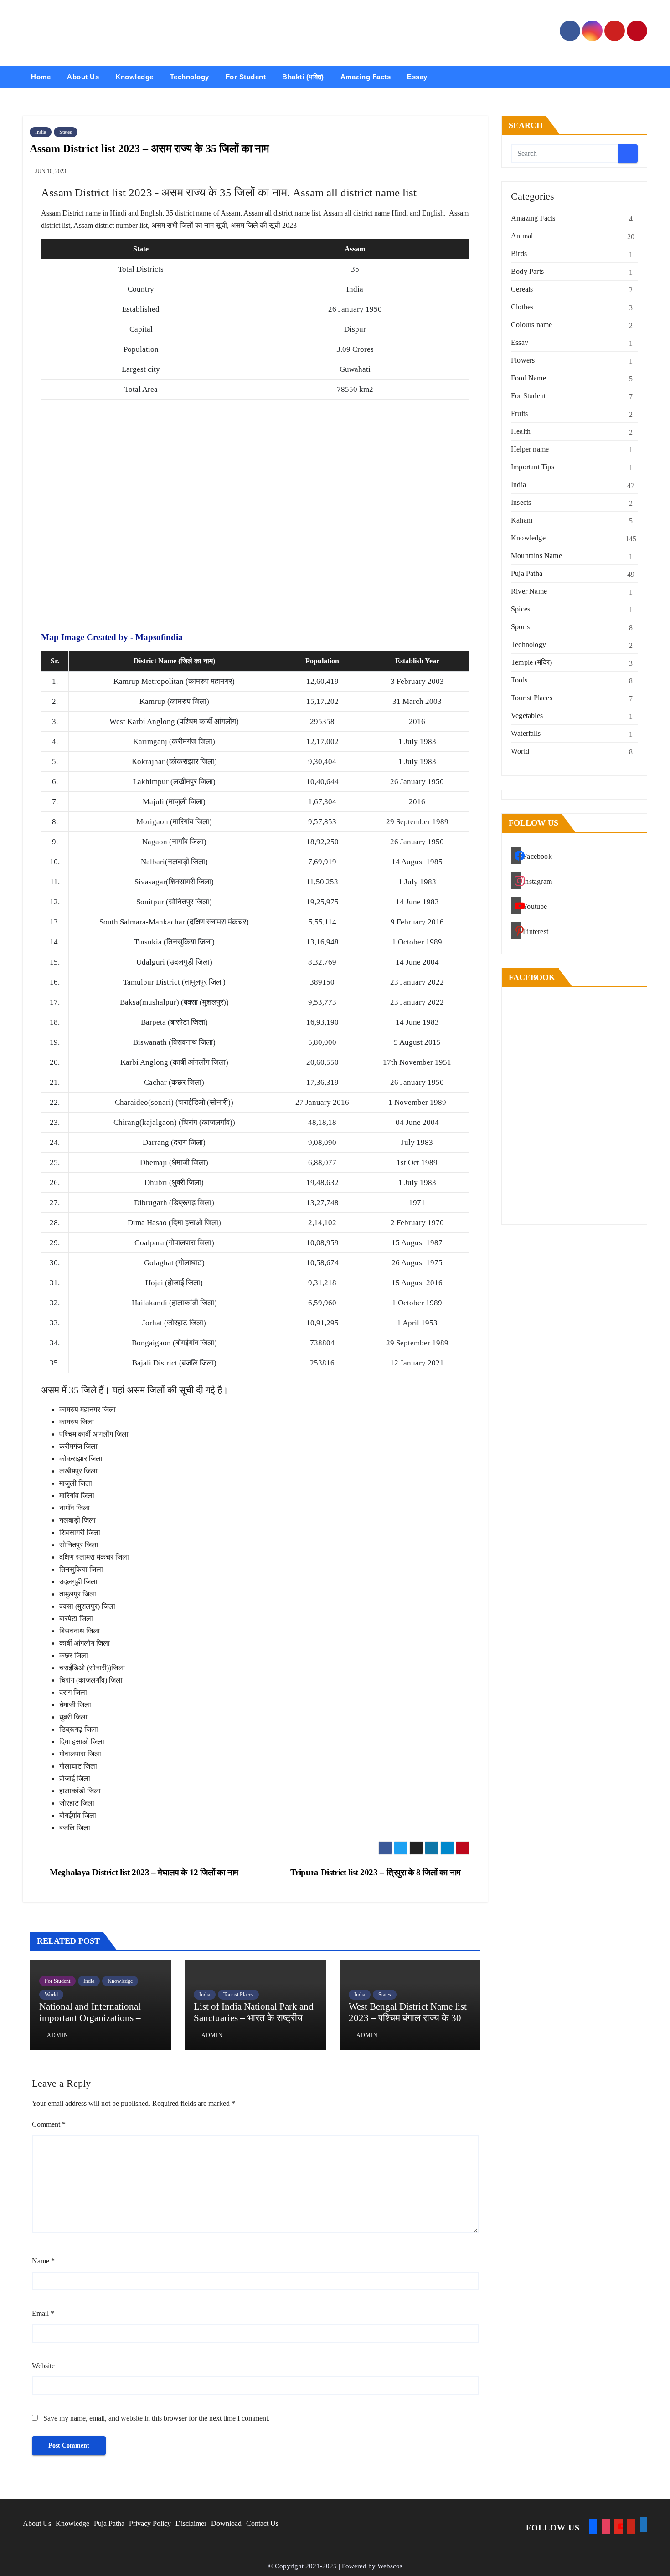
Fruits (519, 413)
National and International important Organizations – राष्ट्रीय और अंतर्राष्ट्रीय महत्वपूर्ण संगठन (95, 2024)
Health (521, 431)
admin (57, 2035)
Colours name (531, 325)
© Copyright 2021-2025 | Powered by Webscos (335, 2566)
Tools (519, 680)
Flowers (523, 360)
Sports (520, 627)
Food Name (528, 378)
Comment (49, 2124)
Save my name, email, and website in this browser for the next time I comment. (157, 2418)
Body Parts (527, 271)
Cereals (522, 289)
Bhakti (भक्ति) (303, 77)
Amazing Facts (366, 77)
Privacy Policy (150, 2523)
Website (43, 2366)
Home (41, 77)
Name (43, 2261)
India (41, 132)
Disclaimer (191, 2523)
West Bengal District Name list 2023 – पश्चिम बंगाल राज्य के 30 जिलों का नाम (408, 2018)
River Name (529, 591)
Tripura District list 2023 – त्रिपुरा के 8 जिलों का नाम (377, 1872)
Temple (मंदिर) (531, 662)
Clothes (522, 307)
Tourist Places (238, 1995)
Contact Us (262, 2523)
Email (43, 2313)
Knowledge (134, 77)
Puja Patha (527, 573)
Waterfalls (526, 733)
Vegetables (527, 716)
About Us (83, 77)
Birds (519, 254)
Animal (522, 236)
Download (226, 2523)
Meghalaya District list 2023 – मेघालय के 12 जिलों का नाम (143, 1872)
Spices (521, 609)
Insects (521, 502)
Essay (417, 77)
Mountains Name (536, 556)
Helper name (530, 449)
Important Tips (533, 467)
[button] (641, 77)
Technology (190, 77)
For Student (246, 77)
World (51, 1995)
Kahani (522, 520)
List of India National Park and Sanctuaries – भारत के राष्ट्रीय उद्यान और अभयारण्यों (254, 2018)
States (66, 132)
